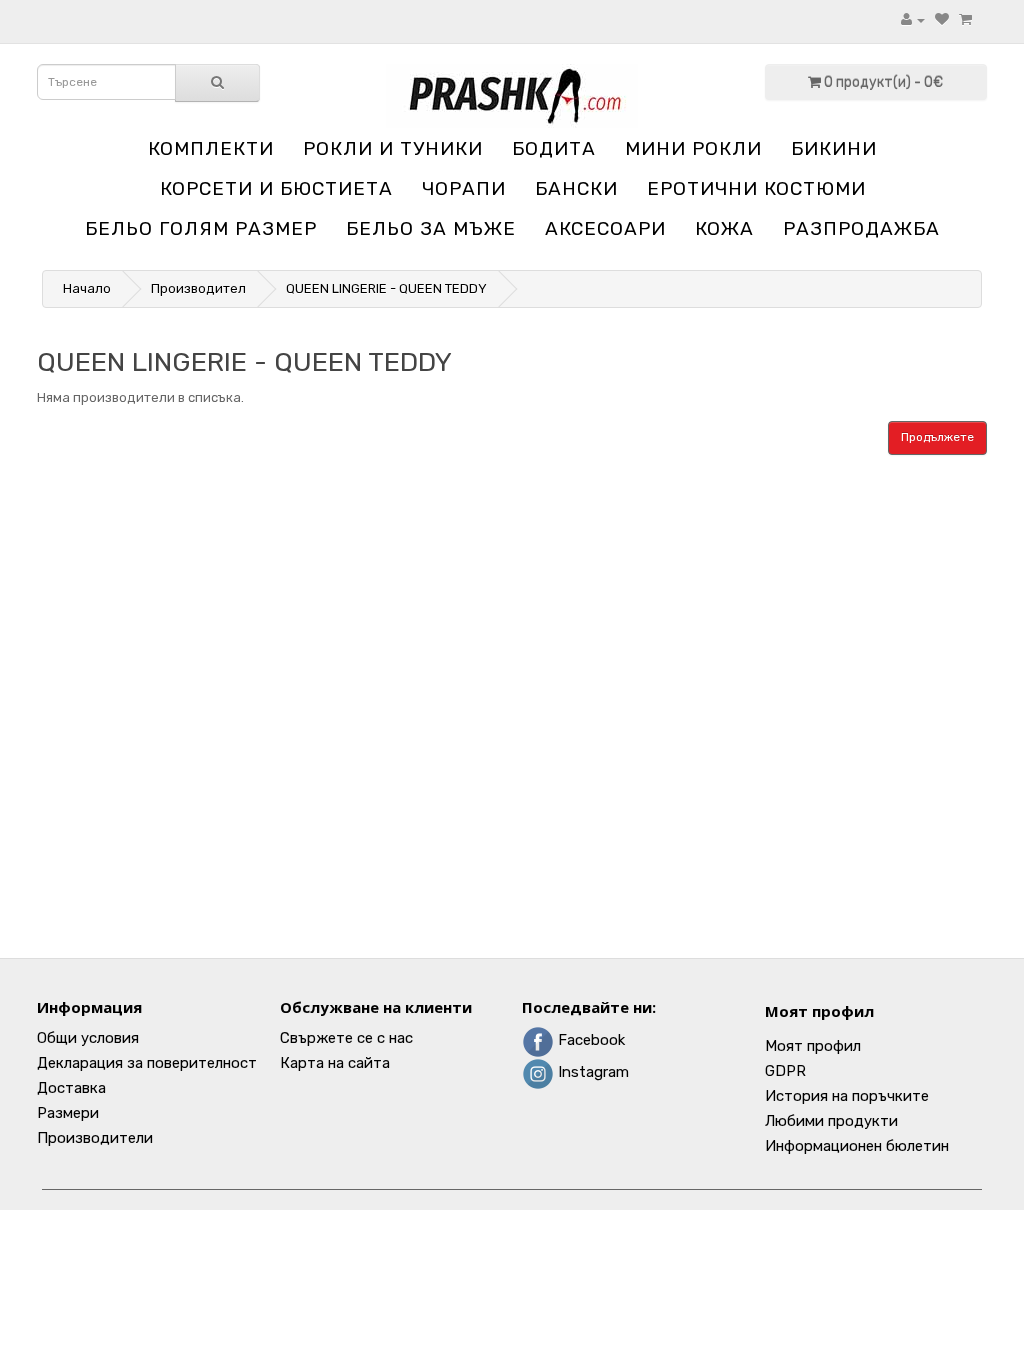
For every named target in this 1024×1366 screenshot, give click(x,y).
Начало (87, 288)
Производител (198, 288)
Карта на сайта (335, 1063)
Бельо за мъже (431, 228)
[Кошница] (965, 19)
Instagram (591, 1072)
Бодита (554, 148)
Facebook (589, 1040)
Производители (95, 1138)
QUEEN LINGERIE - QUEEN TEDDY (386, 288)
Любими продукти (831, 1121)
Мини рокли (693, 148)
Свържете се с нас (346, 1038)
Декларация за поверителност (147, 1063)
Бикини (834, 148)
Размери (68, 1113)
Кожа (724, 228)
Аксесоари (605, 228)
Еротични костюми (756, 188)
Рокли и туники (393, 148)
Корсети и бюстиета (276, 188)
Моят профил (819, 1011)
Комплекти (211, 148)
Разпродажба (861, 228)
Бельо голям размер (201, 228)
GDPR (785, 1071)
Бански (576, 188)
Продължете (937, 437)
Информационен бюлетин (857, 1146)
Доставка (71, 1088)
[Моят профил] (913, 19)
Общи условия (88, 1038)
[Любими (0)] (942, 19)
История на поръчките (847, 1096)
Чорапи (464, 188)
